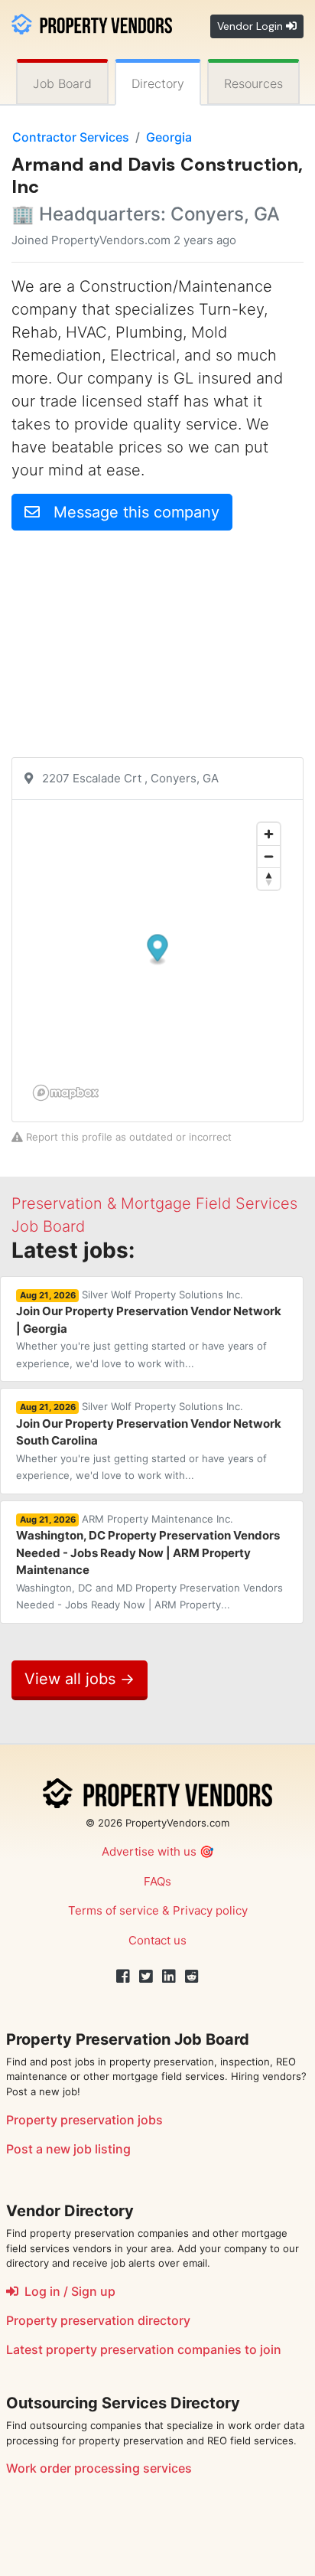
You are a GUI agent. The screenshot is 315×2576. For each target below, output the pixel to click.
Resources (253, 83)
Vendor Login (252, 26)
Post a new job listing (68, 2149)
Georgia (169, 137)
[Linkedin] (169, 1977)
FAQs (157, 1881)
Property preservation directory (98, 2320)
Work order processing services (99, 2468)
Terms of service (114, 1910)
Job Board (62, 83)
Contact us (157, 1940)
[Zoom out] (269, 856)
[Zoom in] (269, 834)
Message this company (130, 512)
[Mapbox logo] (66, 1093)
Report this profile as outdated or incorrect (127, 1137)
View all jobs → (80, 1679)
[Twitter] (146, 1977)
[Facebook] (123, 1977)
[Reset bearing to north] (269, 878)
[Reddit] (192, 1977)
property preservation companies (144, 2349)
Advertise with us (149, 1851)
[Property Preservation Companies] (92, 23)
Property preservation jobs (84, 2120)
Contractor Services (71, 137)
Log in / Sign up (67, 2291)
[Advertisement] (157, 650)
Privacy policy (210, 1910)
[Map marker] (158, 950)
